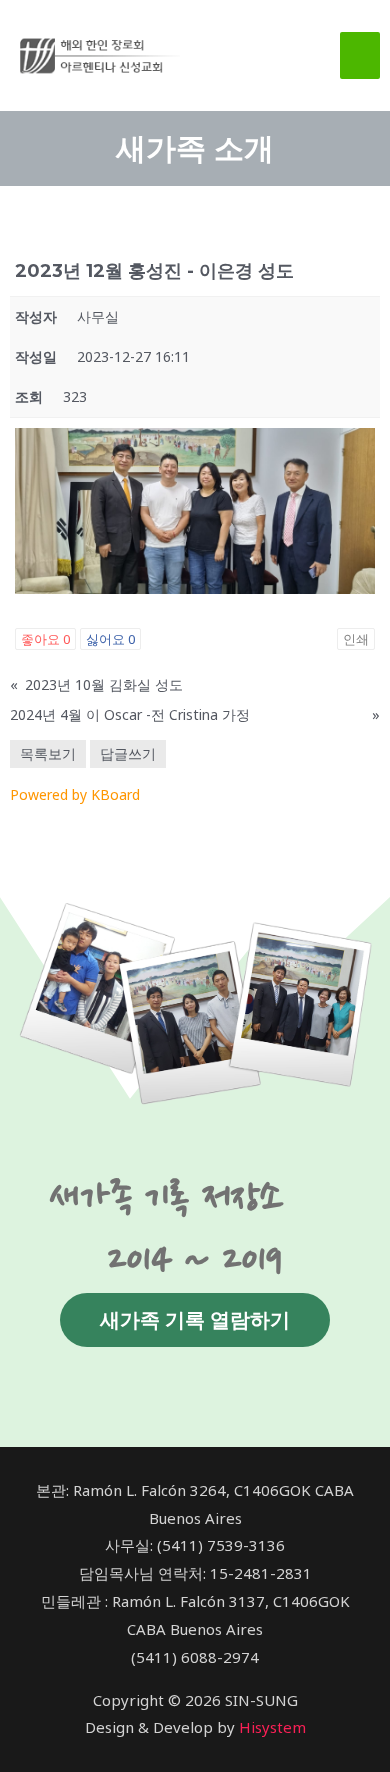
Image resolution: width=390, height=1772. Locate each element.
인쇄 (356, 639)
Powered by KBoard (75, 794)
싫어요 (110, 639)
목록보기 (48, 753)
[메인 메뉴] (360, 55)
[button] (195, 1320)
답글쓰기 (128, 753)
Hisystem (272, 1727)
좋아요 (45, 639)
